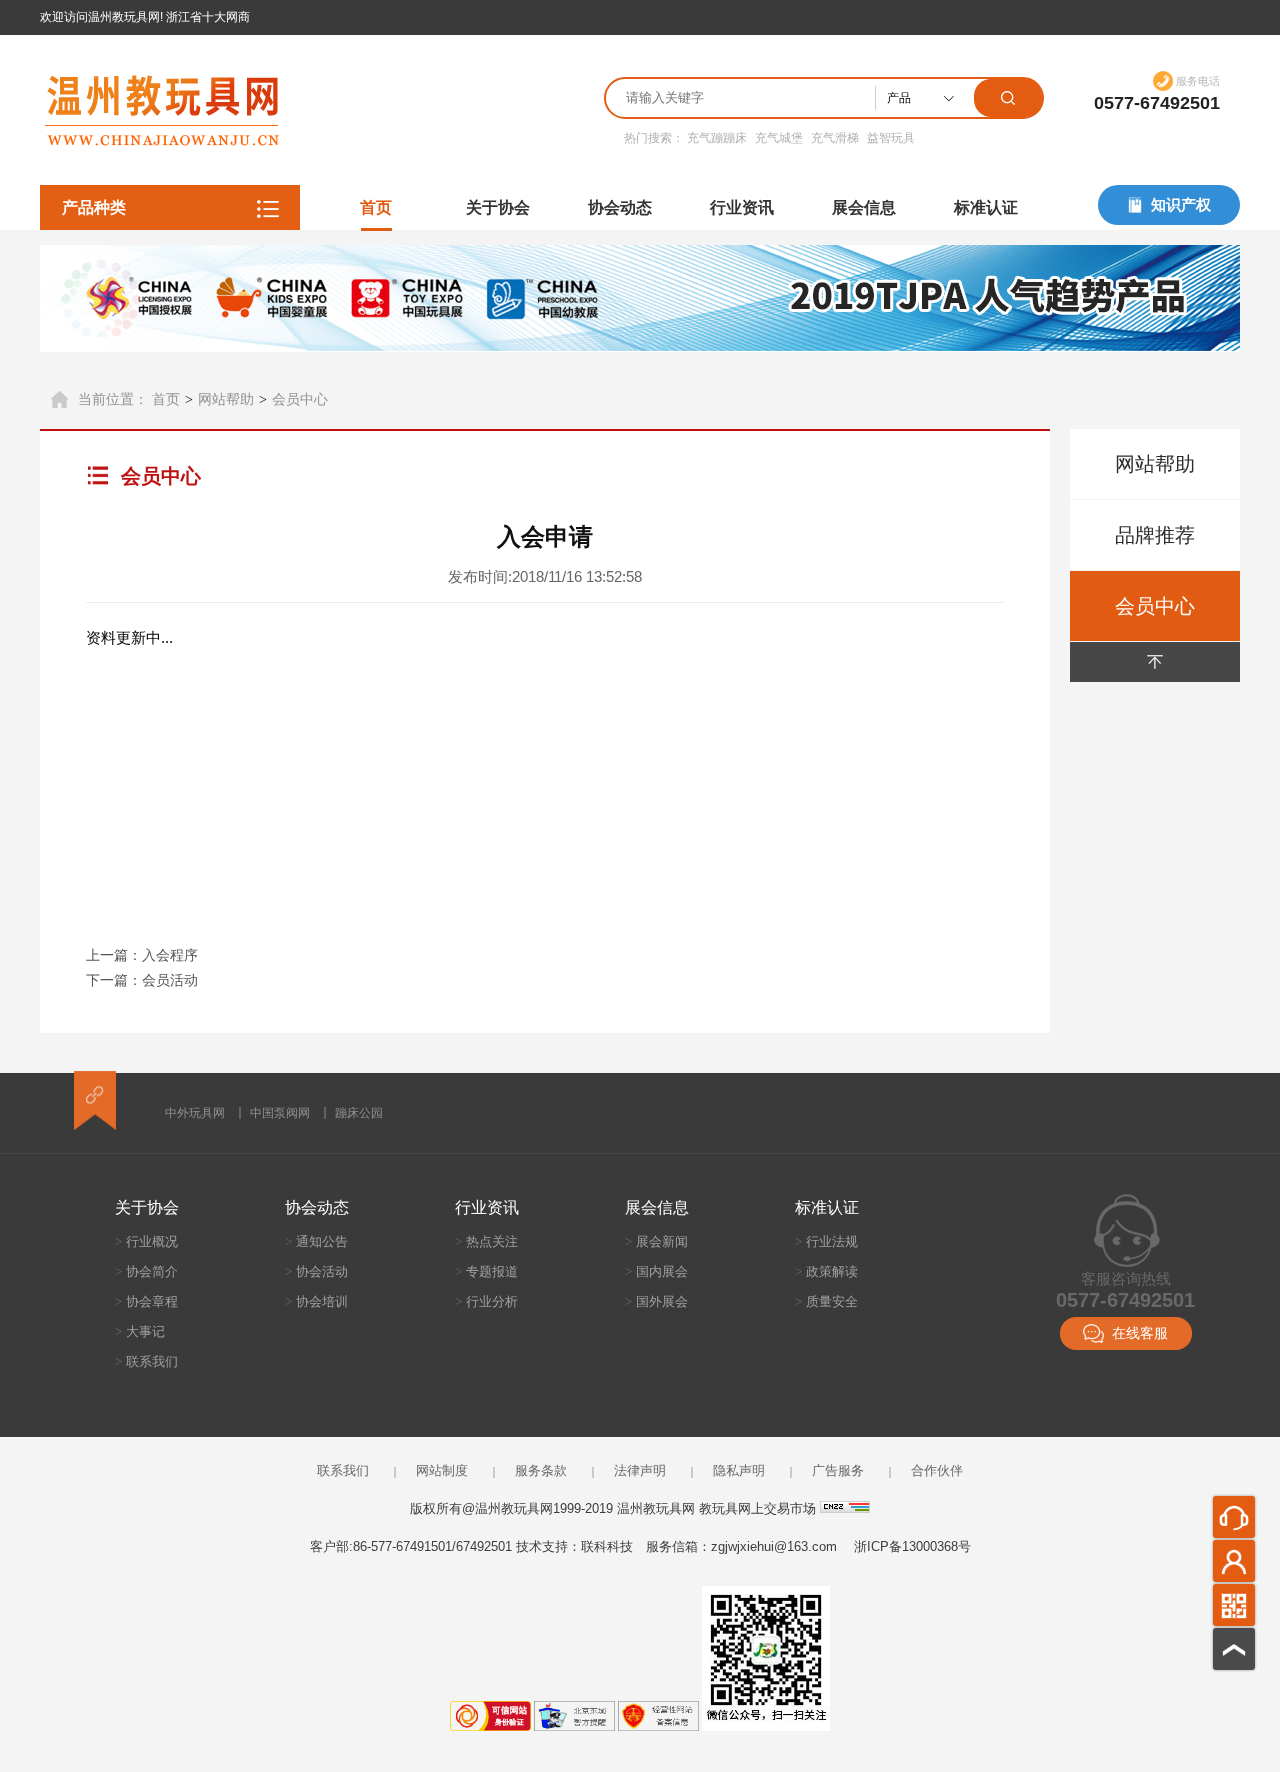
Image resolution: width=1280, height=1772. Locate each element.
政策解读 (826, 1271)
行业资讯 (742, 207)
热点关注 (486, 1241)
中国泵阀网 (280, 1113)
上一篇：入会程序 (142, 955)
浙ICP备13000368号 (912, 1546)
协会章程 (146, 1301)
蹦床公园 (359, 1113)
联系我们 (146, 1361)
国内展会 (656, 1271)
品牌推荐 (1155, 535)
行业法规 (826, 1241)
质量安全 (826, 1301)
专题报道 (486, 1271)
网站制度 (442, 1470)
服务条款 (541, 1470)
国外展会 (656, 1301)
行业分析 (486, 1301)
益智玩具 (891, 138)
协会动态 (620, 207)
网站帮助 (226, 399)
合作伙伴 (937, 1470)
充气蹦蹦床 (717, 138)
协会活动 (316, 1271)
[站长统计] (845, 1508)
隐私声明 (739, 1470)
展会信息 (864, 207)
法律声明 (640, 1470)
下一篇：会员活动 (142, 980)
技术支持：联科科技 (574, 1546)
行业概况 (146, 1241)
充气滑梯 (835, 138)
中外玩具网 (195, 1113)
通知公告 (316, 1241)
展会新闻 (656, 1241)
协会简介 (146, 1271)
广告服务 (838, 1470)
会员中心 (300, 399)
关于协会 (498, 207)
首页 (376, 207)
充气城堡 (779, 138)
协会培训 (316, 1301)
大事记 (140, 1331)
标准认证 (986, 207)
